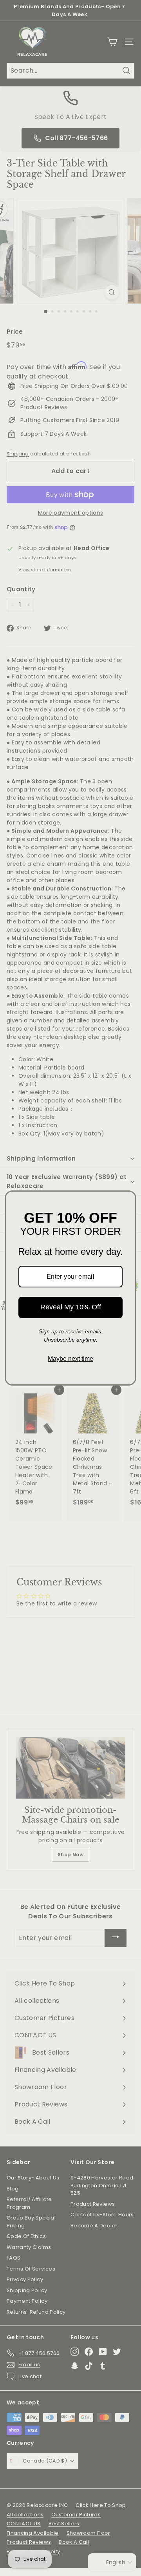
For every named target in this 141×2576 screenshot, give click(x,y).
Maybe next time (70, 1359)
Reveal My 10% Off (71, 1307)
